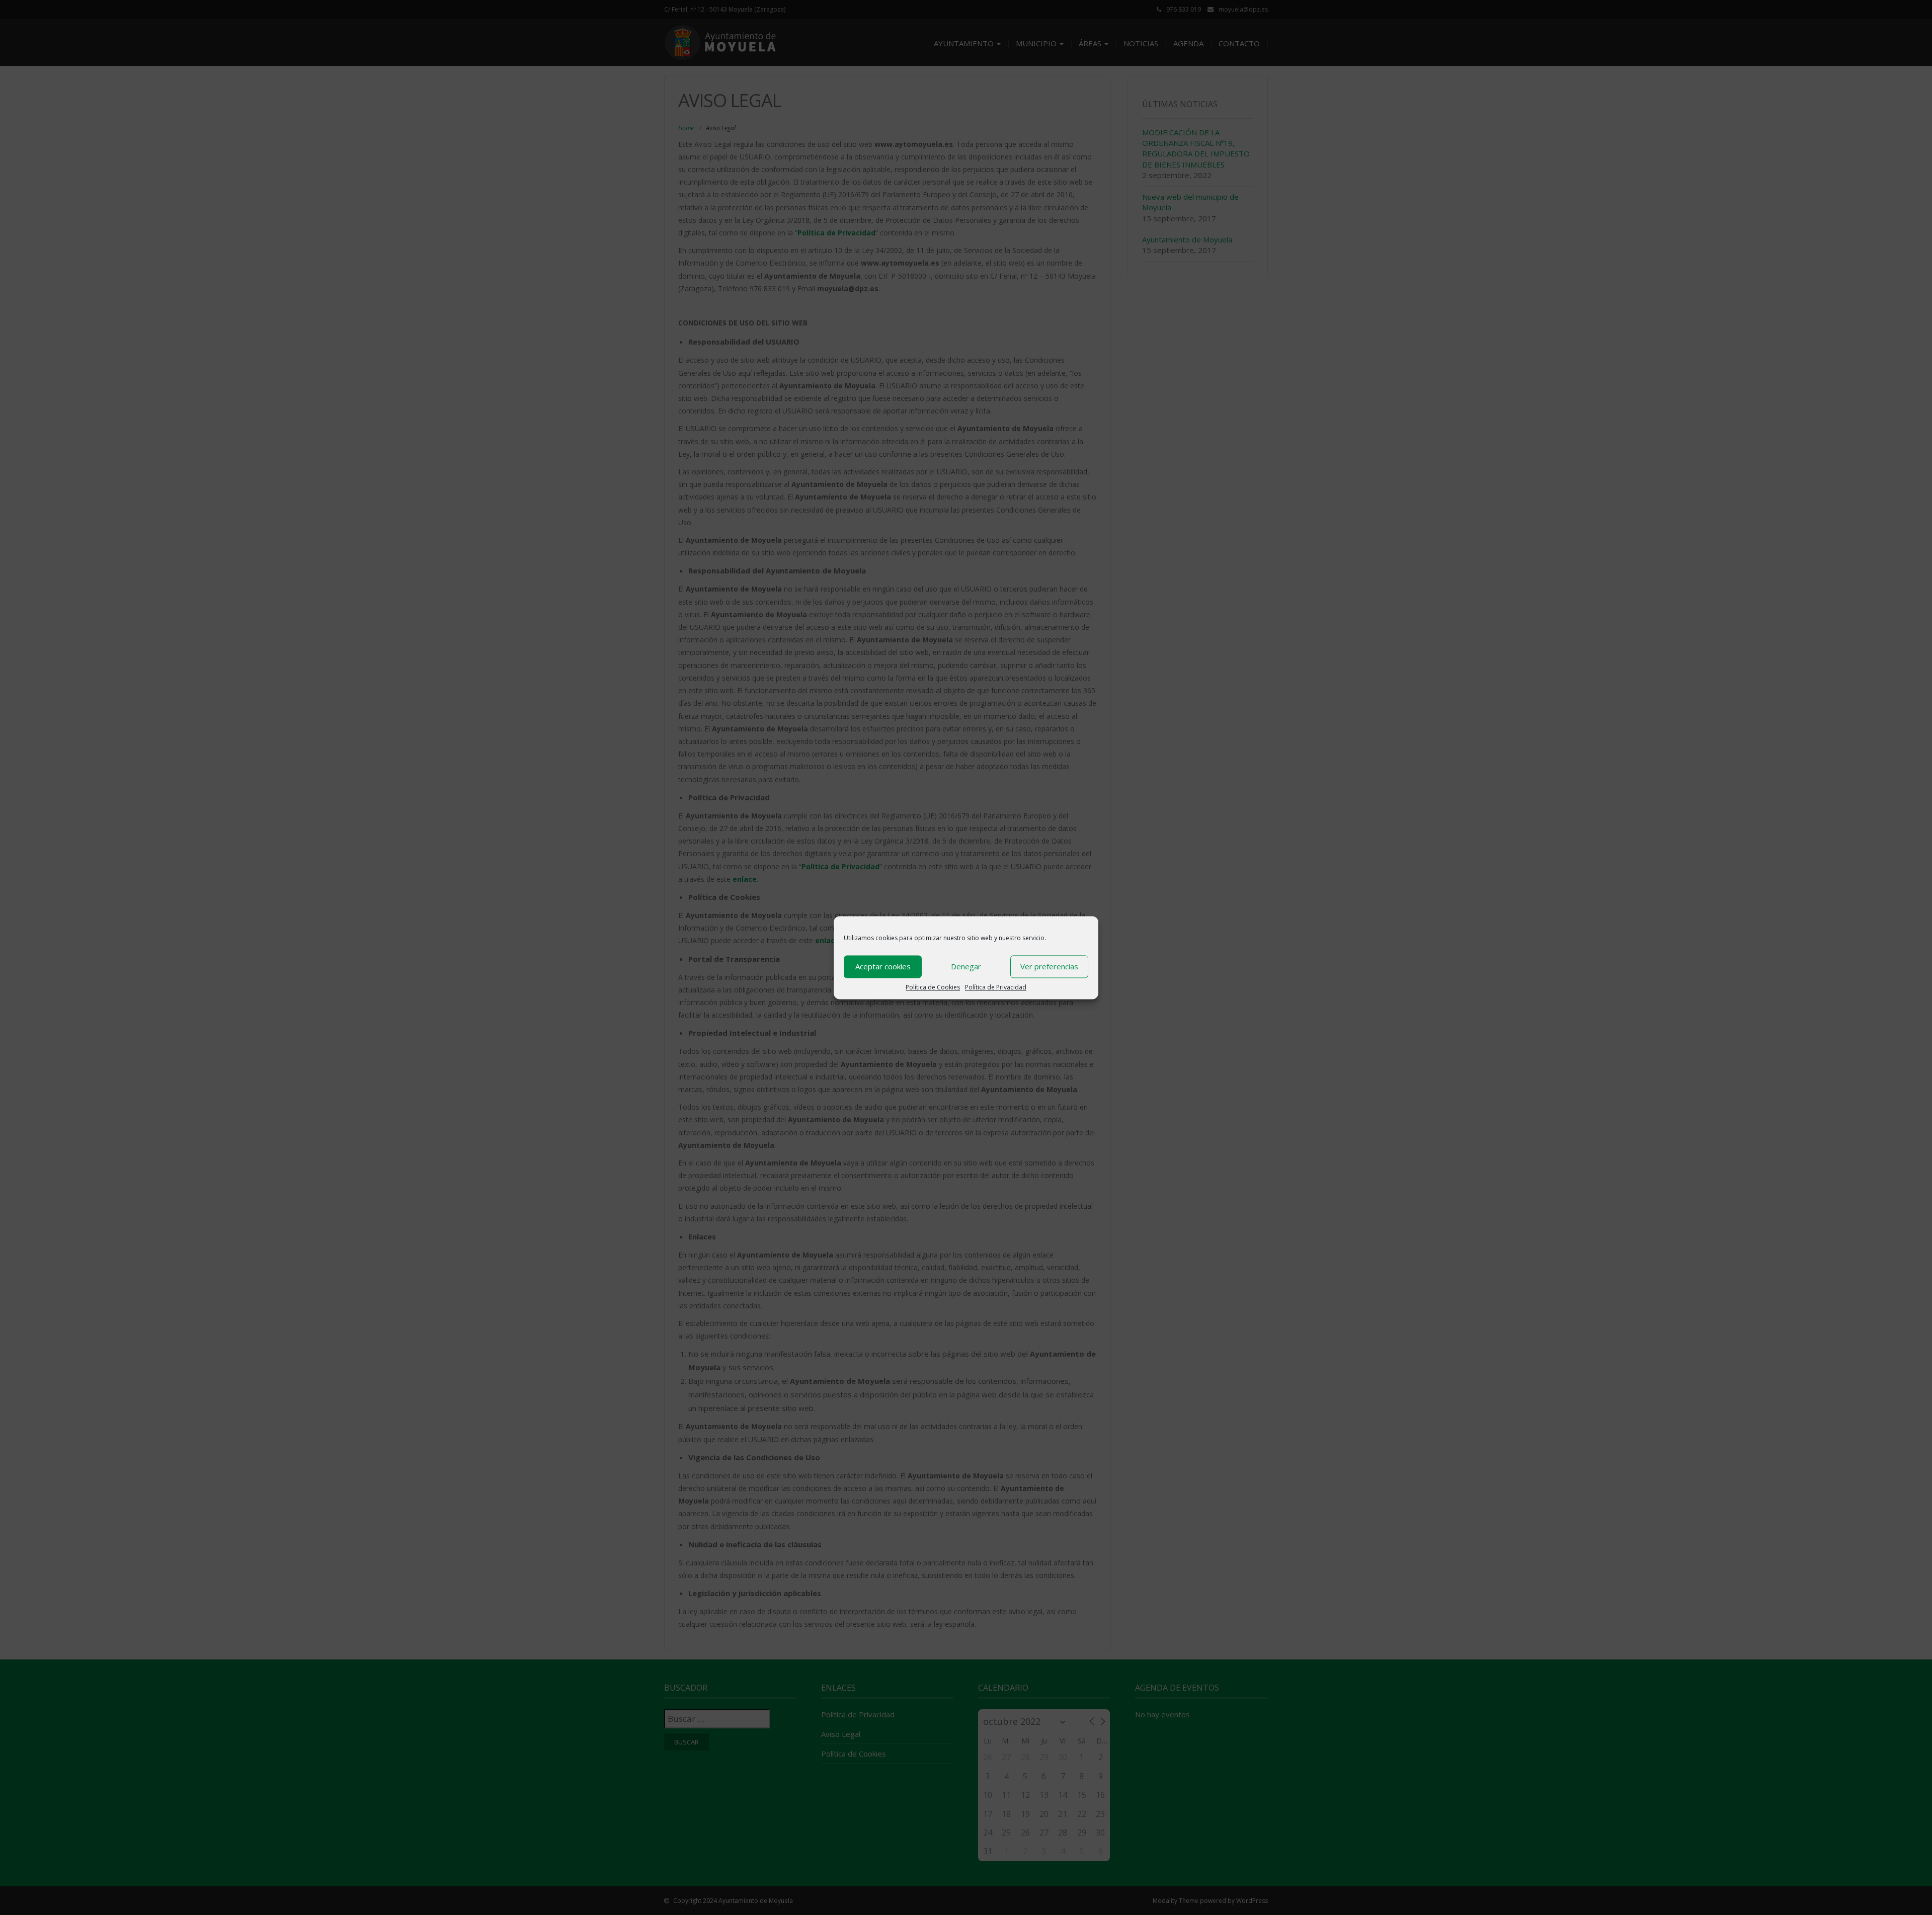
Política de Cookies (933, 987)
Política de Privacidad (996, 987)
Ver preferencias (1049, 966)
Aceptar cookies (883, 966)
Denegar (966, 966)
